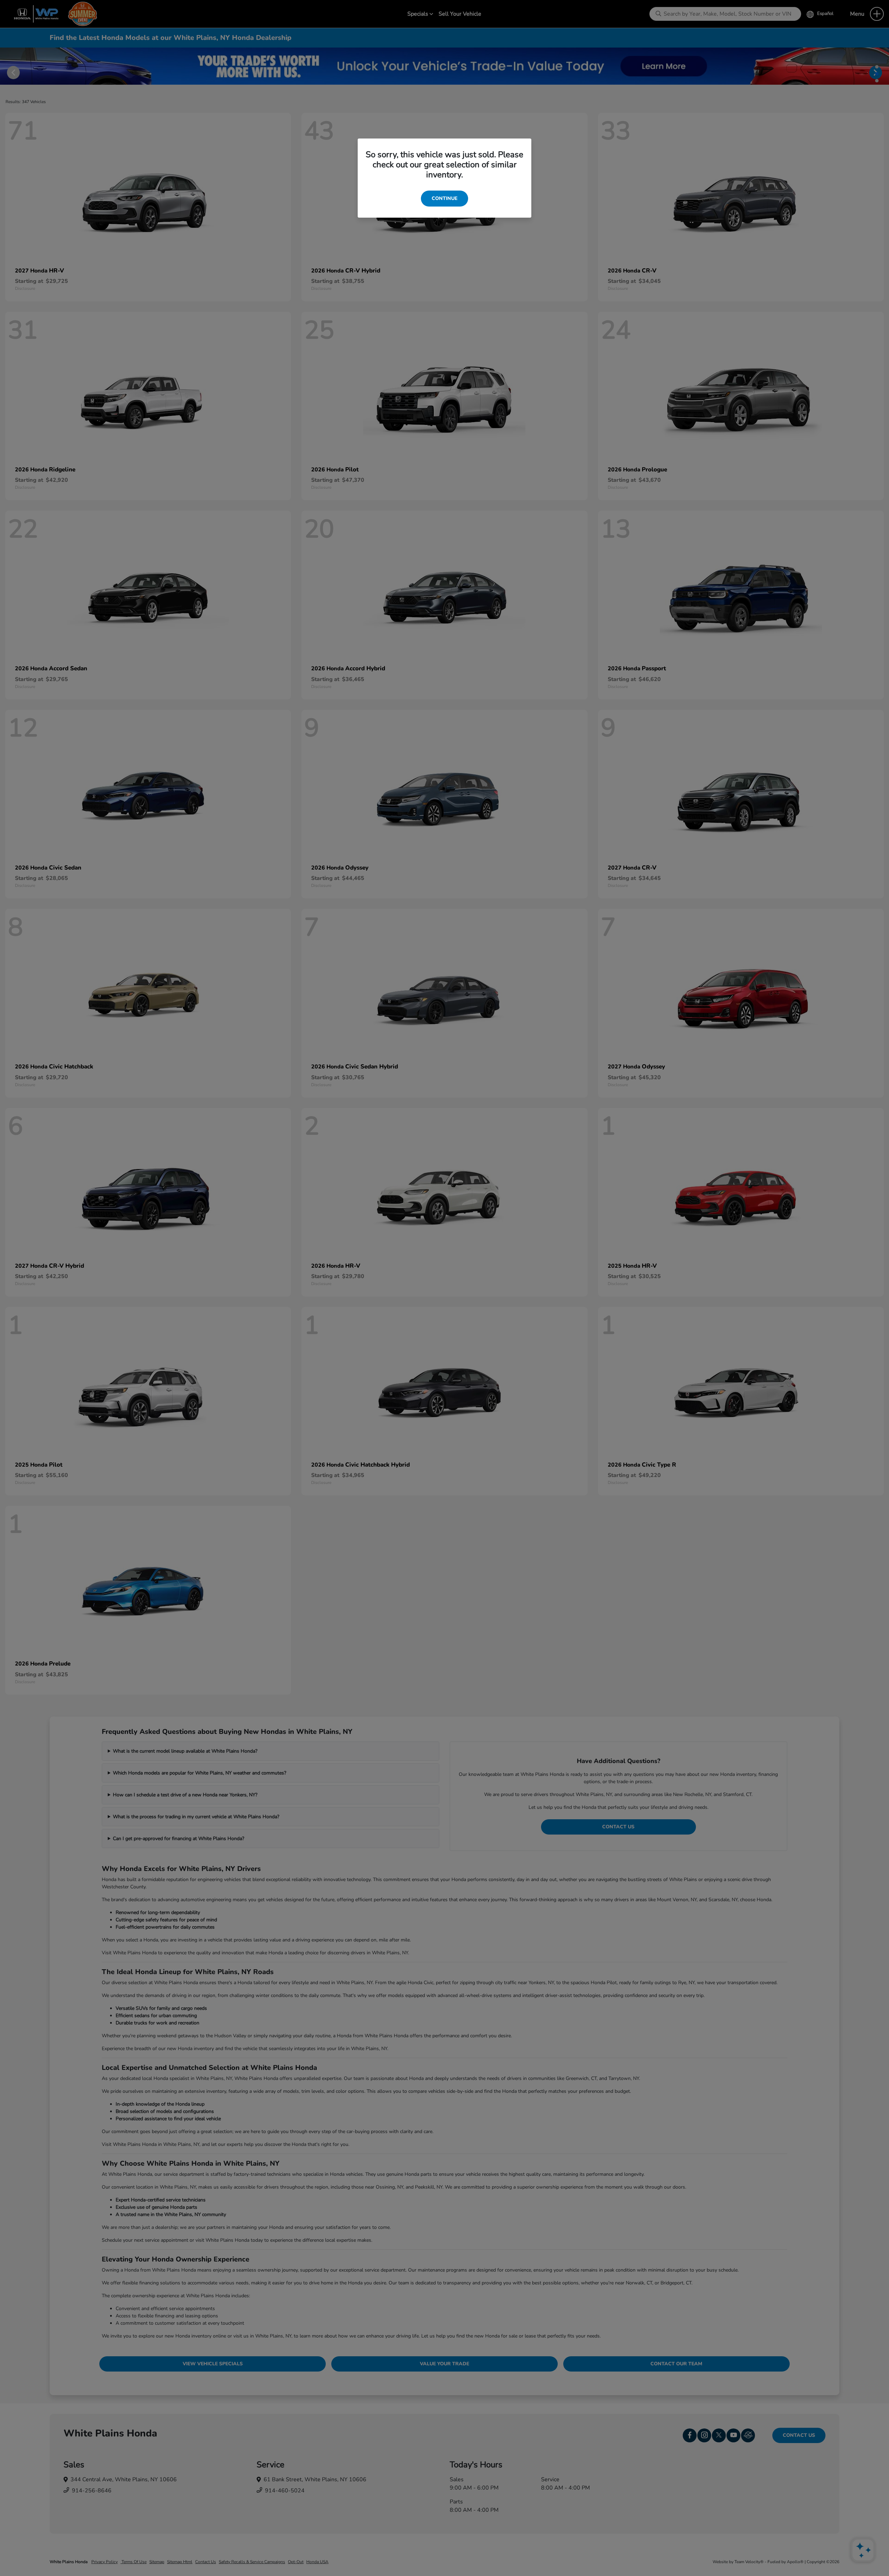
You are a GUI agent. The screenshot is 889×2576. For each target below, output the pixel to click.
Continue (444, 198)
